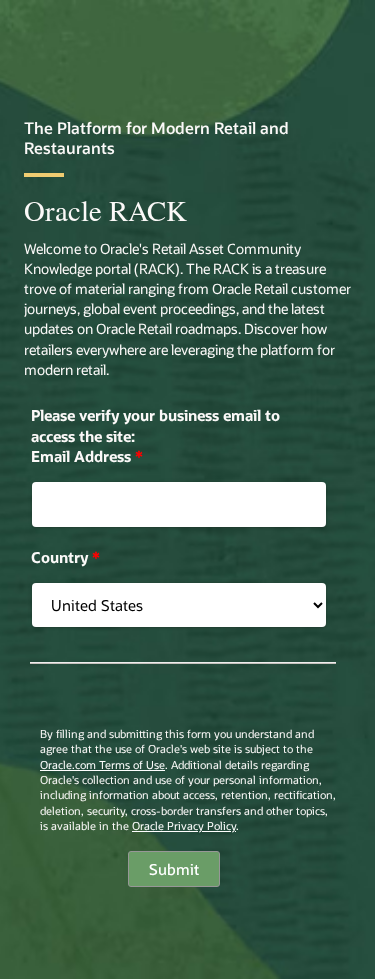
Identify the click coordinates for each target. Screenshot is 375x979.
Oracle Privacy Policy (184, 825)
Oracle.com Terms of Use (102, 764)
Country (65, 557)
